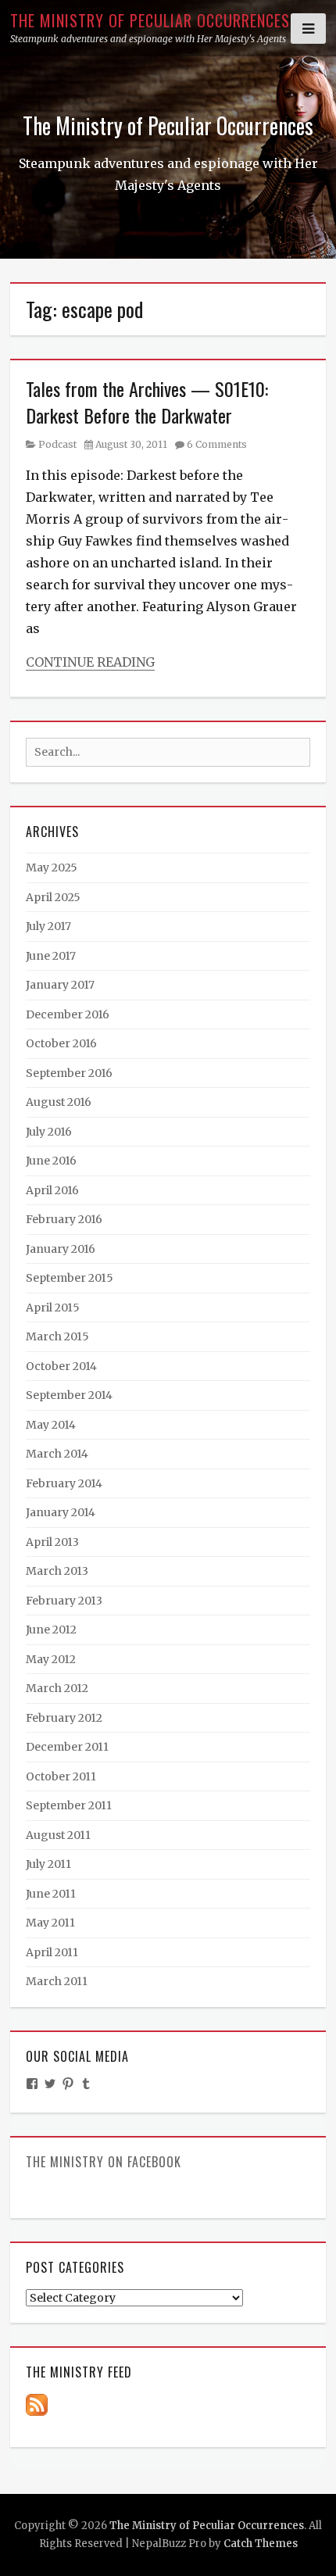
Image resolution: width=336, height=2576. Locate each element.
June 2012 (51, 1630)
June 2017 (51, 956)
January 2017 (60, 985)
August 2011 (58, 1835)
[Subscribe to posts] (37, 2404)
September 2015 (70, 1278)
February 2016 (64, 1219)
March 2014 (57, 1454)
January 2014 (61, 1512)
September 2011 (69, 1805)
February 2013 (64, 1601)
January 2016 (61, 1249)
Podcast (57, 444)
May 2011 (50, 1923)
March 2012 (57, 1688)
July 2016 (49, 1132)
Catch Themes (261, 2544)
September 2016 (69, 1073)
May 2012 (51, 1659)
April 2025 (53, 897)
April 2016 (52, 1190)
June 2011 (51, 1894)
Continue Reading (90, 662)
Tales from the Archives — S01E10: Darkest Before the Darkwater (147, 402)
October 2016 (61, 1043)
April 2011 (52, 1952)
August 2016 (59, 1102)
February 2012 (64, 1718)
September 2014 (69, 1395)
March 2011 (57, 1981)
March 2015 (57, 1336)
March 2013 (57, 1571)
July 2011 (48, 1864)
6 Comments (217, 444)
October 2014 (61, 1366)
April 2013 (52, 1542)
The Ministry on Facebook (104, 2162)
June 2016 (51, 1161)
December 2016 (68, 1014)
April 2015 (53, 1308)
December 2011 (67, 1747)
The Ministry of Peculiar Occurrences (150, 20)
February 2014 (64, 1483)
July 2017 (48, 926)
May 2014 (51, 1425)
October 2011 (61, 1776)
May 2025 (52, 868)
